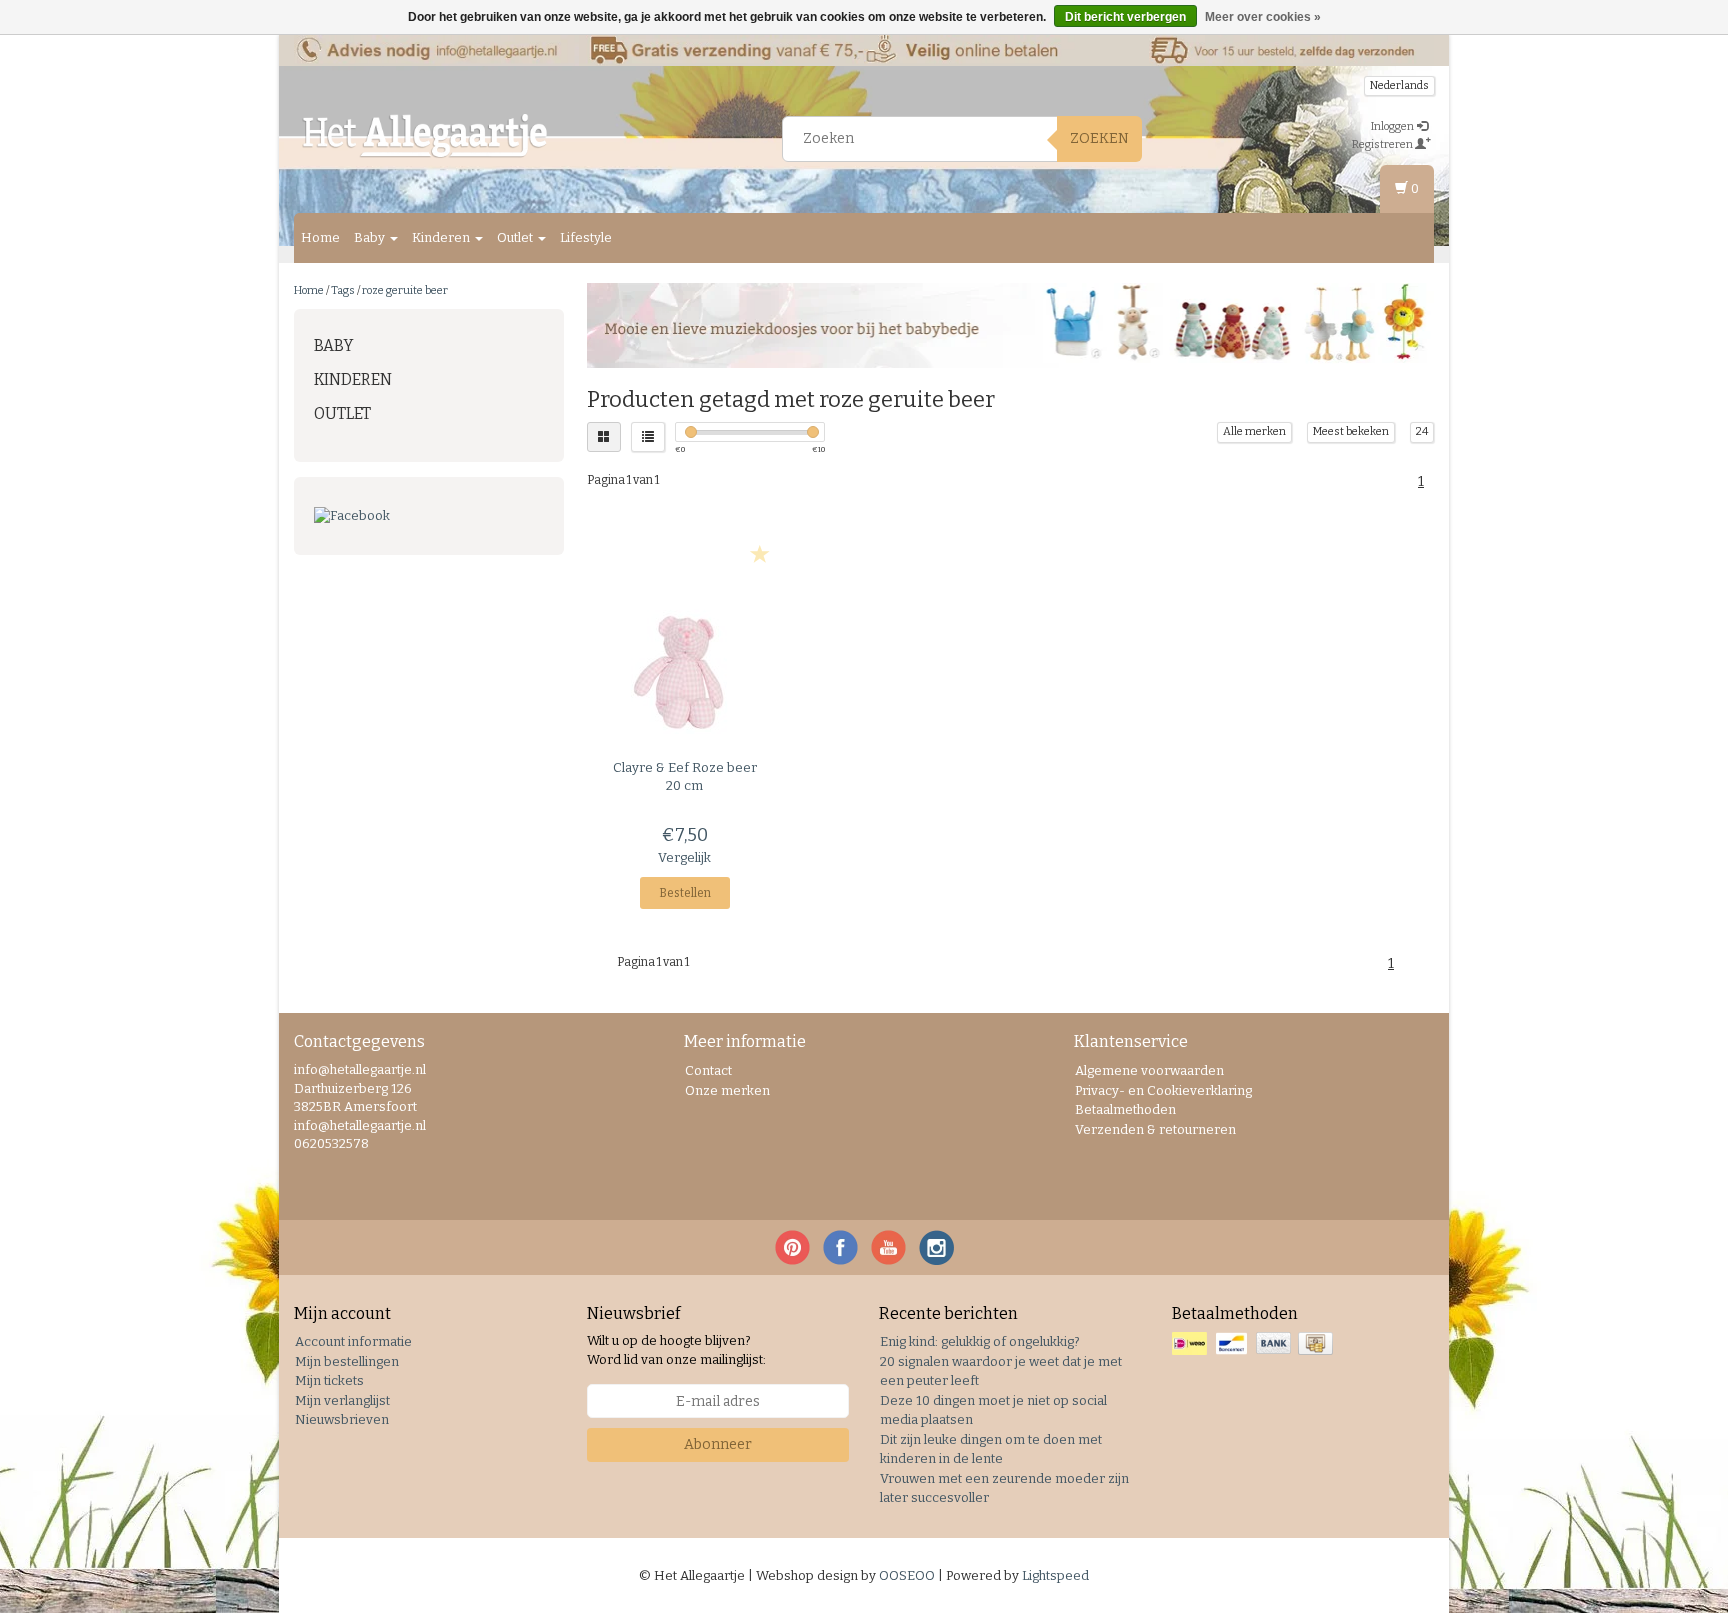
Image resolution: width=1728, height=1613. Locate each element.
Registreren (1383, 144)
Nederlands (1399, 85)
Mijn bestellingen (347, 1361)
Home (320, 237)
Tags (343, 290)
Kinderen (442, 237)
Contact (708, 1070)
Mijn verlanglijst (342, 1400)
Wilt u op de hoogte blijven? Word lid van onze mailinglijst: (676, 1350)
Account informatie (353, 1341)
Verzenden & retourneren (1155, 1129)
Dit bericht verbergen (1125, 17)
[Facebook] (429, 516)
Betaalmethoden (1125, 1109)
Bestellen (685, 893)
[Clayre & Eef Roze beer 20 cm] (685, 664)
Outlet (516, 237)
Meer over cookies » (1263, 17)
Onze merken (727, 1090)
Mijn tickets (329, 1380)
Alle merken (1254, 431)
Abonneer (718, 1444)
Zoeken (1099, 138)
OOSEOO (907, 1575)
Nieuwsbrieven (342, 1419)
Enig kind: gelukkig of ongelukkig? (980, 1341)
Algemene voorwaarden (1149, 1070)
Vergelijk (684, 857)
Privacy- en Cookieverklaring (1163, 1090)
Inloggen (1393, 126)
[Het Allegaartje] (425, 136)
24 (1422, 431)
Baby (371, 237)
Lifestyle (586, 237)
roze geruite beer (405, 290)
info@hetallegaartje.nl (360, 1125)
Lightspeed (1055, 1575)
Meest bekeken (1351, 431)
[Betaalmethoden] (1254, 1344)
